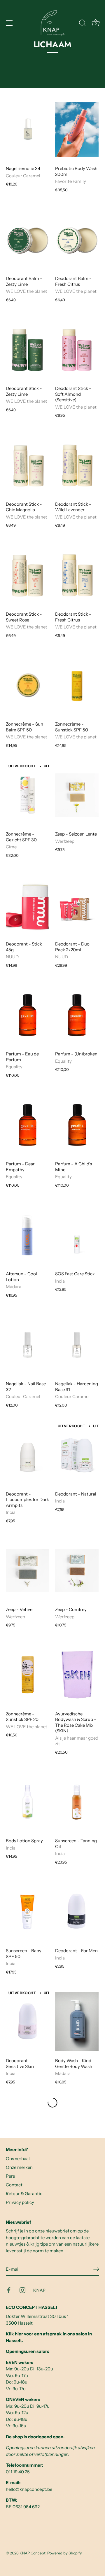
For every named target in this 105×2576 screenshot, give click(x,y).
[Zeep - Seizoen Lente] (77, 795)
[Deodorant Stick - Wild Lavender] (77, 465)
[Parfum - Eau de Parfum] (28, 1015)
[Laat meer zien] (52, 2103)
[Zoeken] (83, 24)
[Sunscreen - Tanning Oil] (77, 1802)
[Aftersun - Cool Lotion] (28, 1235)
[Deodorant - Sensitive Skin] (28, 2022)
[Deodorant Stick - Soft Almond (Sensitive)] (77, 350)
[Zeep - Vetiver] (28, 1571)
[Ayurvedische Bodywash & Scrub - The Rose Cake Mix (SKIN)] (77, 1675)
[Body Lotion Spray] (28, 1802)
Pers (10, 2176)
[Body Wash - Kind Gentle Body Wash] (77, 2022)
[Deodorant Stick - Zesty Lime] (28, 350)
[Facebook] (9, 2290)
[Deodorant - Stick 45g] (28, 905)
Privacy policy (20, 2202)
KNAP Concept (33, 2553)
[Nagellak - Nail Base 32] (28, 1345)
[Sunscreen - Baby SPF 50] (28, 1912)
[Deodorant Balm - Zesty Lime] (28, 240)
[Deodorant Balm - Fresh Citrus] (77, 240)
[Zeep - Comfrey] (77, 1571)
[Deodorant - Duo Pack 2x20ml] (77, 905)
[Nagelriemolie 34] (28, 130)
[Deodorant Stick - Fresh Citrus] (77, 575)
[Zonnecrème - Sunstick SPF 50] (77, 685)
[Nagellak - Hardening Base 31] (77, 1345)
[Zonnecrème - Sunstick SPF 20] (28, 1675)
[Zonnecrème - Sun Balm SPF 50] (28, 685)
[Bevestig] (96, 2269)
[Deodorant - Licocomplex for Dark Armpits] (28, 1455)
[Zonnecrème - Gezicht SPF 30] (28, 795)
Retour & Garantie (24, 2194)
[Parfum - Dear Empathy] (28, 1125)
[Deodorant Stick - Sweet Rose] (28, 575)
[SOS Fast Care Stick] (77, 1235)
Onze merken (19, 2167)
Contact (14, 2185)
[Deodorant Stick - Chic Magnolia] (28, 465)
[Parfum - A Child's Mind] (77, 1125)
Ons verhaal (18, 2159)
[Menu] (9, 23)
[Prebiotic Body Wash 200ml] (77, 130)
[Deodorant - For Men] (77, 1912)
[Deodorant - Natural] (77, 1455)
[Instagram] (22, 2290)
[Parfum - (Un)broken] (77, 1015)
